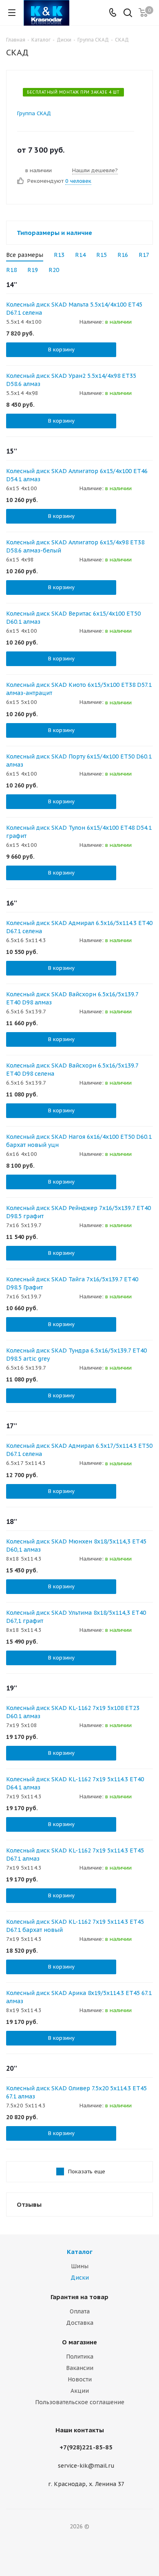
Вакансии (80, 2368)
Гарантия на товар (79, 2297)
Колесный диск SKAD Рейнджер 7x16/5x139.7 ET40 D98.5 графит (78, 1212)
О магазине (79, 2342)
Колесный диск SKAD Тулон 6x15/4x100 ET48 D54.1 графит (79, 832)
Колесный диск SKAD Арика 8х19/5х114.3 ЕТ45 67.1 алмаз (79, 1997)
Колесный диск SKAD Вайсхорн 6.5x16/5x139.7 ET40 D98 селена (72, 1070)
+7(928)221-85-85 (86, 2447)
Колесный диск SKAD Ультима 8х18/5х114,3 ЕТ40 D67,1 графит (76, 1617)
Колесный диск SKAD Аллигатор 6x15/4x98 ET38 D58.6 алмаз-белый (75, 546)
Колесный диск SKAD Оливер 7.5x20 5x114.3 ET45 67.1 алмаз (76, 2092)
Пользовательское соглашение (80, 2402)
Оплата (80, 2311)
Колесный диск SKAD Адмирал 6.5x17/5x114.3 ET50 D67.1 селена (79, 1450)
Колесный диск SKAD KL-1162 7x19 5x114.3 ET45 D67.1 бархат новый (75, 1926)
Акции (80, 2391)
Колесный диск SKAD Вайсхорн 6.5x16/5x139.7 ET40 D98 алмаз (72, 998)
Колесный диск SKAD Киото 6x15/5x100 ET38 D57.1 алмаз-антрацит (79, 689)
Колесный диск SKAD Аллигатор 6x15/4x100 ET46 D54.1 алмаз (77, 475)
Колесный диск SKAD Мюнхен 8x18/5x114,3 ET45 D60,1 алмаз (76, 1546)
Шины (80, 2266)
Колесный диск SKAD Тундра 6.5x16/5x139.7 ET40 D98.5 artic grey (76, 1355)
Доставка (80, 2323)
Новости (80, 2379)
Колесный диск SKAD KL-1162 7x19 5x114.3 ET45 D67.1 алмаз (75, 1855)
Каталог (80, 2252)
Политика (80, 2357)
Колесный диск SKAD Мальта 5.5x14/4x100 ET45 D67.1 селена (74, 309)
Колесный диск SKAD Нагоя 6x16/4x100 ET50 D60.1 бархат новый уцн (79, 1141)
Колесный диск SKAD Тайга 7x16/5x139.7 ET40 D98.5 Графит (72, 1283)
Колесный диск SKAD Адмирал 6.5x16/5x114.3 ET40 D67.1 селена (79, 927)
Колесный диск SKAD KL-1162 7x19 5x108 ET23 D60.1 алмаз (73, 1712)
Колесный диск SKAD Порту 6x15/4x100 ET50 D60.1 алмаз (79, 761)
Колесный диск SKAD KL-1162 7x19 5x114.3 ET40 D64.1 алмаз (75, 1783)
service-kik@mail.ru (86, 2466)
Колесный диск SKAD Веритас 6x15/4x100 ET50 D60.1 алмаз (73, 618)
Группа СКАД (34, 113)
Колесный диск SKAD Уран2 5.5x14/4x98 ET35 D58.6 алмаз (71, 380)
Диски (80, 2278)
